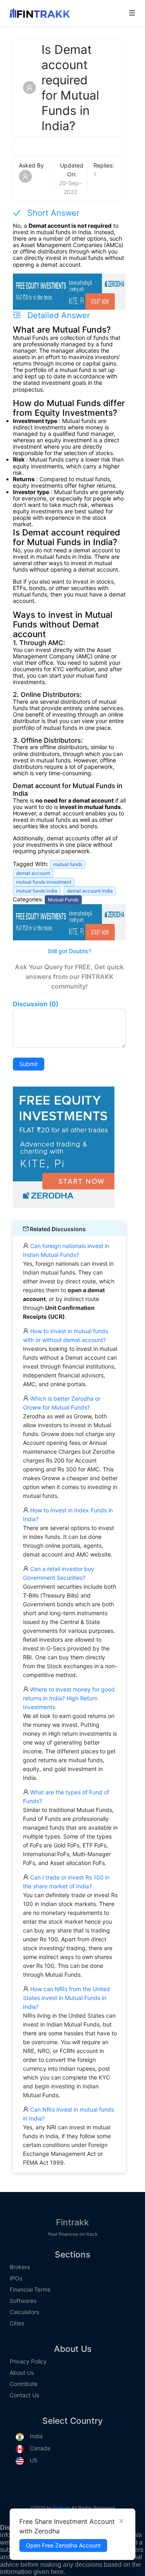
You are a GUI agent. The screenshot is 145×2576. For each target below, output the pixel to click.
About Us (22, 2373)
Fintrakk (72, 2222)
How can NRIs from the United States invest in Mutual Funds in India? (66, 1998)
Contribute (24, 2384)
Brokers (20, 2267)
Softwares (23, 2301)
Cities (17, 2323)
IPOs (16, 2278)
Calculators (24, 2312)
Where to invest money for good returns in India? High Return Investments (69, 1698)
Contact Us (24, 2395)
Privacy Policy (28, 2362)
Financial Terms (30, 2290)
